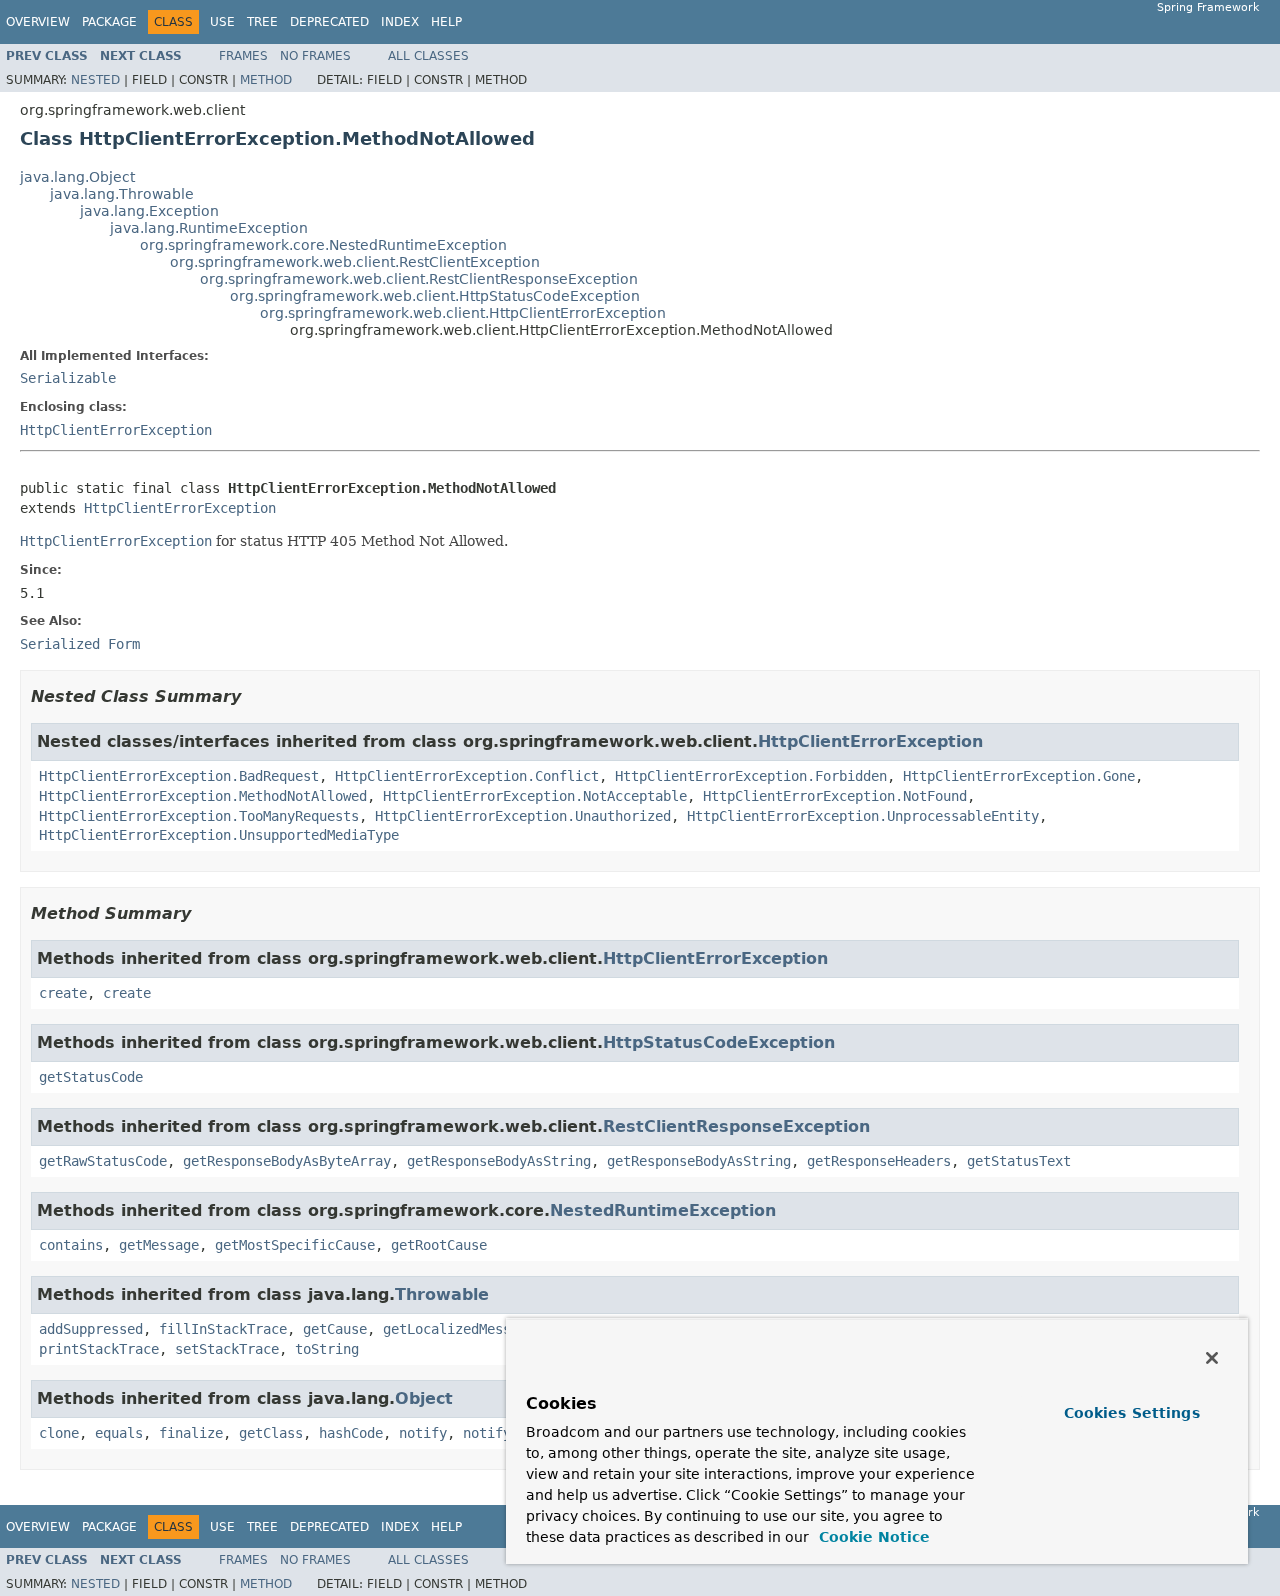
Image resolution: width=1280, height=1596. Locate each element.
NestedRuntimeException (663, 1210)
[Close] (1212, 1358)
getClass (271, 1433)
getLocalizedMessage (459, 1329)
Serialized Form (80, 644)
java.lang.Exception (149, 211)
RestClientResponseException (736, 1126)
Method (266, 80)
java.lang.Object (77, 177)
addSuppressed (91, 1329)
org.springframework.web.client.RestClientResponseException (419, 279)
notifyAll (499, 1433)
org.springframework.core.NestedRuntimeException (323, 245)
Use (222, 22)
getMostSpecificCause (295, 1245)
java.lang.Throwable (122, 194)
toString (327, 1349)
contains (71, 1245)
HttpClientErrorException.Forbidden (751, 776)
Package (109, 22)
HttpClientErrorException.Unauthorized (523, 816)
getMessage (159, 1245)
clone (59, 1433)
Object (424, 1398)
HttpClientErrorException (116, 430)
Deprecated (329, 22)
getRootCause (439, 1245)
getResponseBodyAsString (499, 1161)
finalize (191, 1433)
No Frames (315, 56)
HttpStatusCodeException (719, 1042)
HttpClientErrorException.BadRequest (179, 776)
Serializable (68, 378)
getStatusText (1019, 1161)
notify (423, 1433)
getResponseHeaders (879, 1161)
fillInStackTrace (223, 1329)
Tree (262, 22)
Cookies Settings (1132, 1413)
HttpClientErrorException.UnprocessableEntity (863, 816)
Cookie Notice (872, 1537)
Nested (95, 80)
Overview (38, 22)
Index (400, 22)
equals (119, 1433)
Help (446, 22)
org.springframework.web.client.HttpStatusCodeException (435, 296)
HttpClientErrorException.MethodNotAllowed (203, 796)
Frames (243, 56)
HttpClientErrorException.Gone (1019, 776)
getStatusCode (91, 1077)
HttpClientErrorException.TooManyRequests (199, 816)
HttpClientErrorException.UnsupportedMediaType (219, 835)
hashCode (351, 1433)
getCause (335, 1329)
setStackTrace (227, 1349)
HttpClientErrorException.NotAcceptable (535, 796)
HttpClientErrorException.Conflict (467, 776)
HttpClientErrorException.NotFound (835, 796)
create (63, 993)
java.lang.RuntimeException (209, 228)
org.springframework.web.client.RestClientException (355, 262)
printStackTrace (99, 1349)
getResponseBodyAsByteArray (287, 1161)
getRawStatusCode (103, 1161)
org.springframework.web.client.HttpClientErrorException (463, 313)
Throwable (442, 1294)
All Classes (428, 56)
